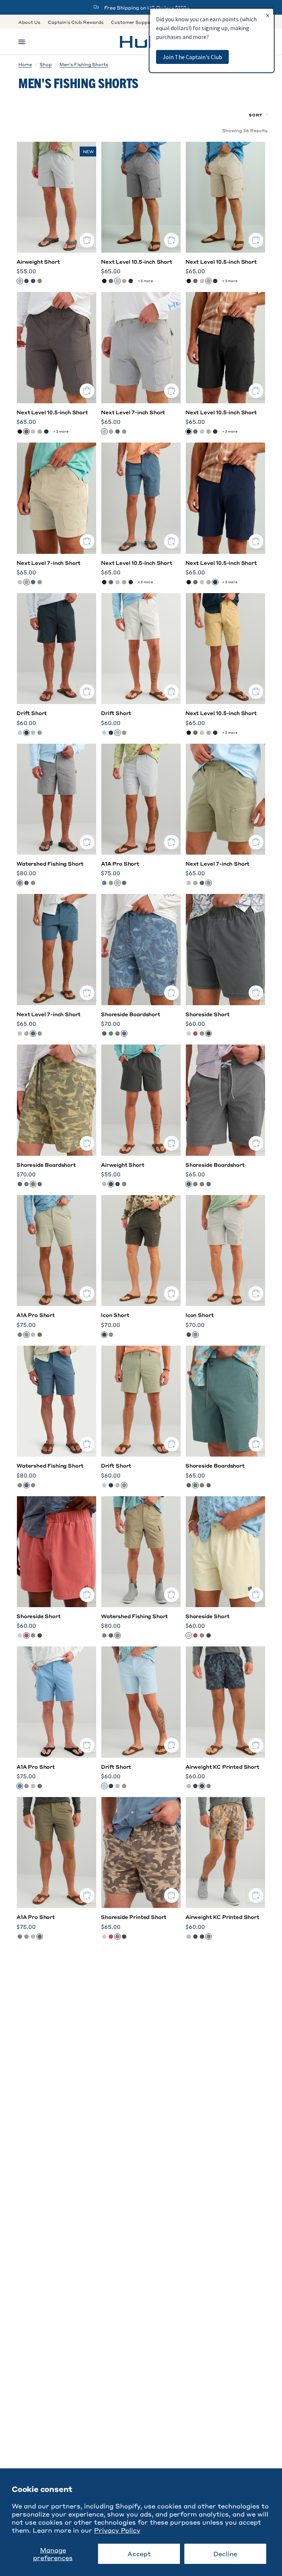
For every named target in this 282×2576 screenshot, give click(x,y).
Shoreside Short (207, 1014)
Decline (225, 2554)
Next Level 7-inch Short (133, 412)
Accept (139, 2554)
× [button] (268, 15)
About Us (29, 22)
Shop (46, 64)
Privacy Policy (117, 2530)
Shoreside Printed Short (134, 1917)
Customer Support (133, 22)
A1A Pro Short (120, 863)
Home (25, 64)
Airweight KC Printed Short (222, 1767)
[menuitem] (31, 22)
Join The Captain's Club (192, 57)
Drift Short (32, 713)
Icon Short (115, 1315)
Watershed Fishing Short (50, 863)
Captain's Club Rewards (76, 22)
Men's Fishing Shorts (84, 64)
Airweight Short (38, 261)
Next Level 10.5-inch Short (137, 261)
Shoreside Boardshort (131, 1014)
